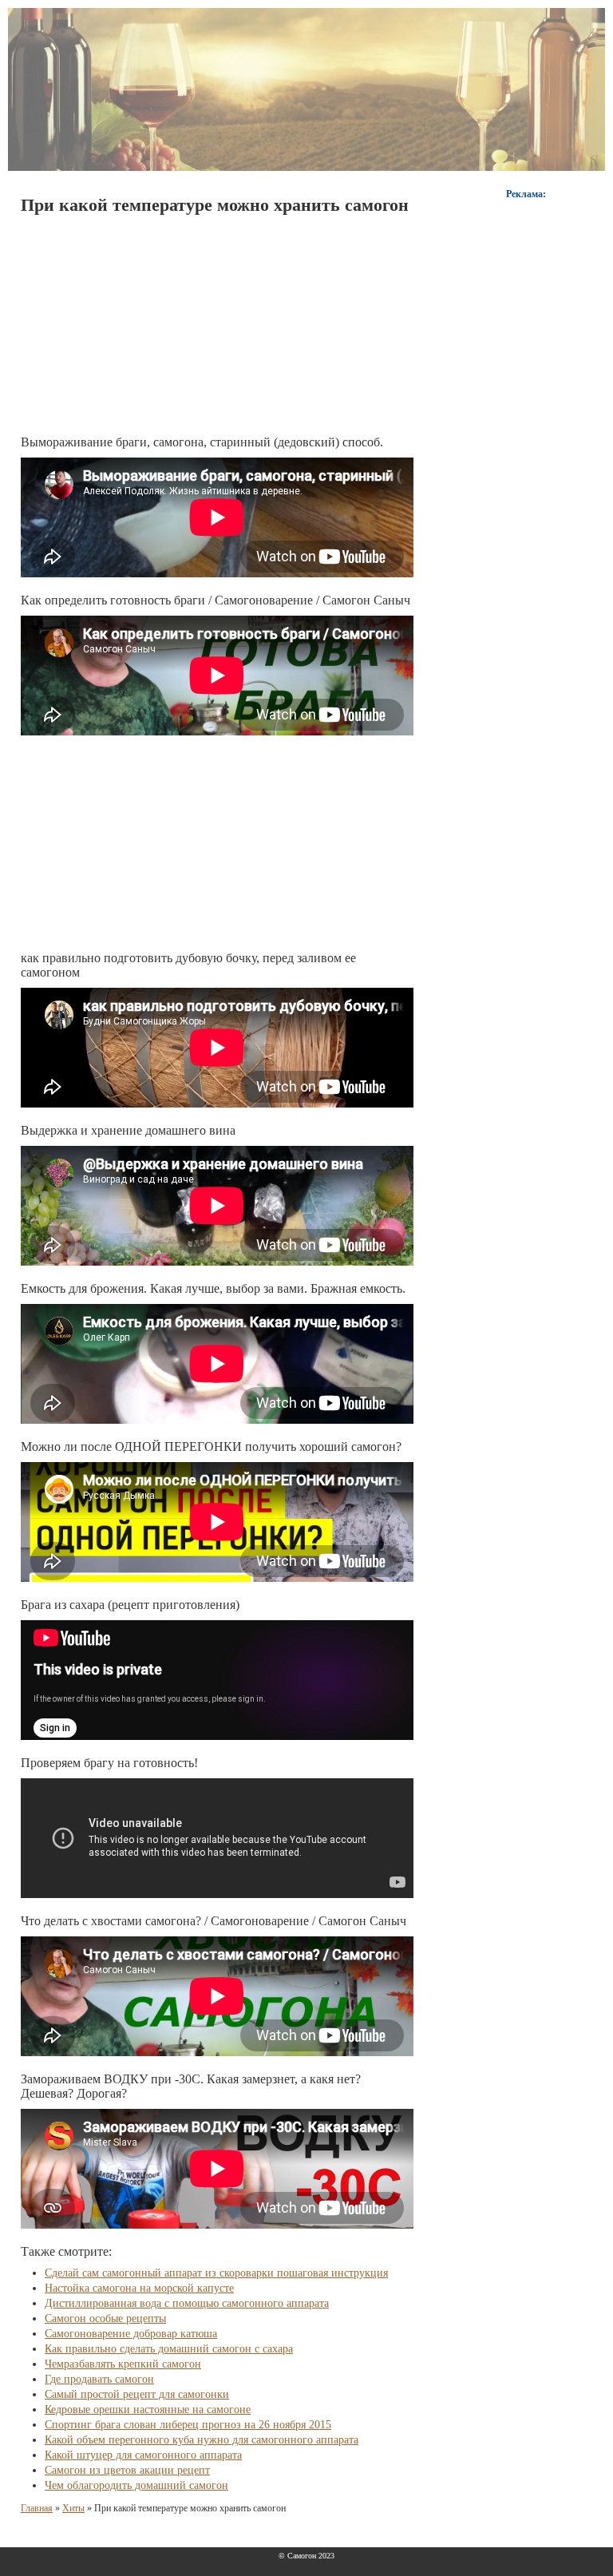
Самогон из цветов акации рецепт (127, 2470)
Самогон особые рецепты (105, 2318)
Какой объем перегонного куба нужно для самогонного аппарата (202, 2440)
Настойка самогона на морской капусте (139, 2288)
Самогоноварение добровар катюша (131, 2334)
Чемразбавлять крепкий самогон (123, 2364)
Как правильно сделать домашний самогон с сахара (169, 2349)
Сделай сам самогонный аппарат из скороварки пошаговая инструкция (216, 2273)
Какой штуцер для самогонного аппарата (143, 2455)
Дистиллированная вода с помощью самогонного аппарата (187, 2303)
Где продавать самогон (99, 2379)
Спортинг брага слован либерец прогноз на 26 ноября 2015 (188, 2425)
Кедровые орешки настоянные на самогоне (148, 2410)
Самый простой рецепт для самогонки (137, 2394)
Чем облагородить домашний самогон (136, 2485)
